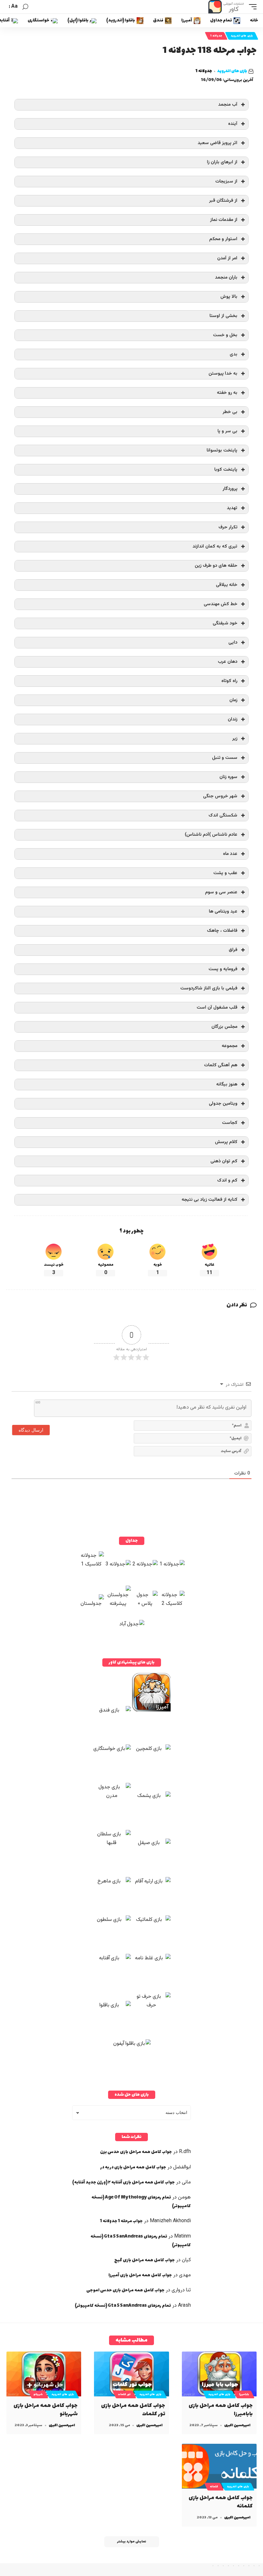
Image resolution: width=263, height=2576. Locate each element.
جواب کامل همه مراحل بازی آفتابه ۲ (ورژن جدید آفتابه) (123, 2182)
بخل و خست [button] (225, 335)
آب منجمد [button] (228, 105)
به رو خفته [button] (227, 393)
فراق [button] (233, 950)
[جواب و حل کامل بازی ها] (227, 7)
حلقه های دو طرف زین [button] (216, 566)
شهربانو (38, 2394)
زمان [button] (233, 700)
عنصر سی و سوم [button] (221, 892)
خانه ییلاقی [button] (227, 585)
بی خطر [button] (230, 412)
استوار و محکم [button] (223, 239)
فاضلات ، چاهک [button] (222, 931)
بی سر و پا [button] (227, 431)
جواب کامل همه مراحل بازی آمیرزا (140, 2275)
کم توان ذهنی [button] (224, 1161)
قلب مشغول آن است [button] (217, 1008)
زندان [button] (233, 719)
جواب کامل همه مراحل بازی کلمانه (221, 2502)
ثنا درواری (181, 2290)
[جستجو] (25, 7)
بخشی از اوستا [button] (223, 316)
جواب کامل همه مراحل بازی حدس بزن (136, 2152)
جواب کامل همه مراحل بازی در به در (133, 2167)
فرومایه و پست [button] (223, 969)
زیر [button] (235, 739)
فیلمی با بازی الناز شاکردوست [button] (209, 988)
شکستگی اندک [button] (223, 815)
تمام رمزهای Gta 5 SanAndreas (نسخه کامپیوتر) (123, 2306)
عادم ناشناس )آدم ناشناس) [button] (211, 835)
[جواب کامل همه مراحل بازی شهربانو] (44, 2374)
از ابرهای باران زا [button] (222, 162)
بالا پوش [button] (229, 297)
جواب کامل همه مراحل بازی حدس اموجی (125, 2290)
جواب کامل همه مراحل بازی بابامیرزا (221, 2410)
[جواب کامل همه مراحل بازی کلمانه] (219, 2466)
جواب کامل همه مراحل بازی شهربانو (46, 2410)
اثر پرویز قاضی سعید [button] (217, 143)
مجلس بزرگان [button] (224, 1027)
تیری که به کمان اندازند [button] (215, 546)
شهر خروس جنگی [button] (220, 796)
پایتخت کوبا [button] (226, 470)
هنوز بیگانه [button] (227, 1084)
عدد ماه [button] (230, 854)
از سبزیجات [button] (226, 181)
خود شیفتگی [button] (225, 623)
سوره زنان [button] (228, 777)
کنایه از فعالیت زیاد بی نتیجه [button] (209, 1200)
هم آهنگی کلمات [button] (221, 1065)
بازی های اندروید (242, 36)
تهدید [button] (232, 508)
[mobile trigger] (251, 7)
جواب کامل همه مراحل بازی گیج (144, 2260)
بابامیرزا (244, 2394)
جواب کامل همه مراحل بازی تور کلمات (133, 2410)
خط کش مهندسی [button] (221, 604)
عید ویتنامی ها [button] (223, 911)
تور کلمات (124, 2394)
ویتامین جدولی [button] (223, 1104)
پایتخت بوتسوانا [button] (222, 450)
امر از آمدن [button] (227, 258)
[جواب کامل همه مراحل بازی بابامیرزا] (219, 2374)
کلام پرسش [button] (226, 1142)
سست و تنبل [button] (225, 758)
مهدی (185, 2275)
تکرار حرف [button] (228, 527)
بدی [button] (233, 354)
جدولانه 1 (216, 36)
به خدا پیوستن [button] (223, 374)
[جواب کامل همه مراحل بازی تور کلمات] (131, 2374)
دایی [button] (233, 642)
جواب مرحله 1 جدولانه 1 (121, 2221)
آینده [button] (233, 124)
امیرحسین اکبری (237, 2425)
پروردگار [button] (230, 489)
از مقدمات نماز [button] (224, 220)
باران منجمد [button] (226, 277)
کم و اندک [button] (227, 1180)
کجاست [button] (230, 1123)
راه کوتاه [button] (229, 681)
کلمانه (214, 2487)
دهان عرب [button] (228, 662)
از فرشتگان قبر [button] (223, 201)
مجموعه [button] (229, 1046)
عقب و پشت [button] (225, 873)
